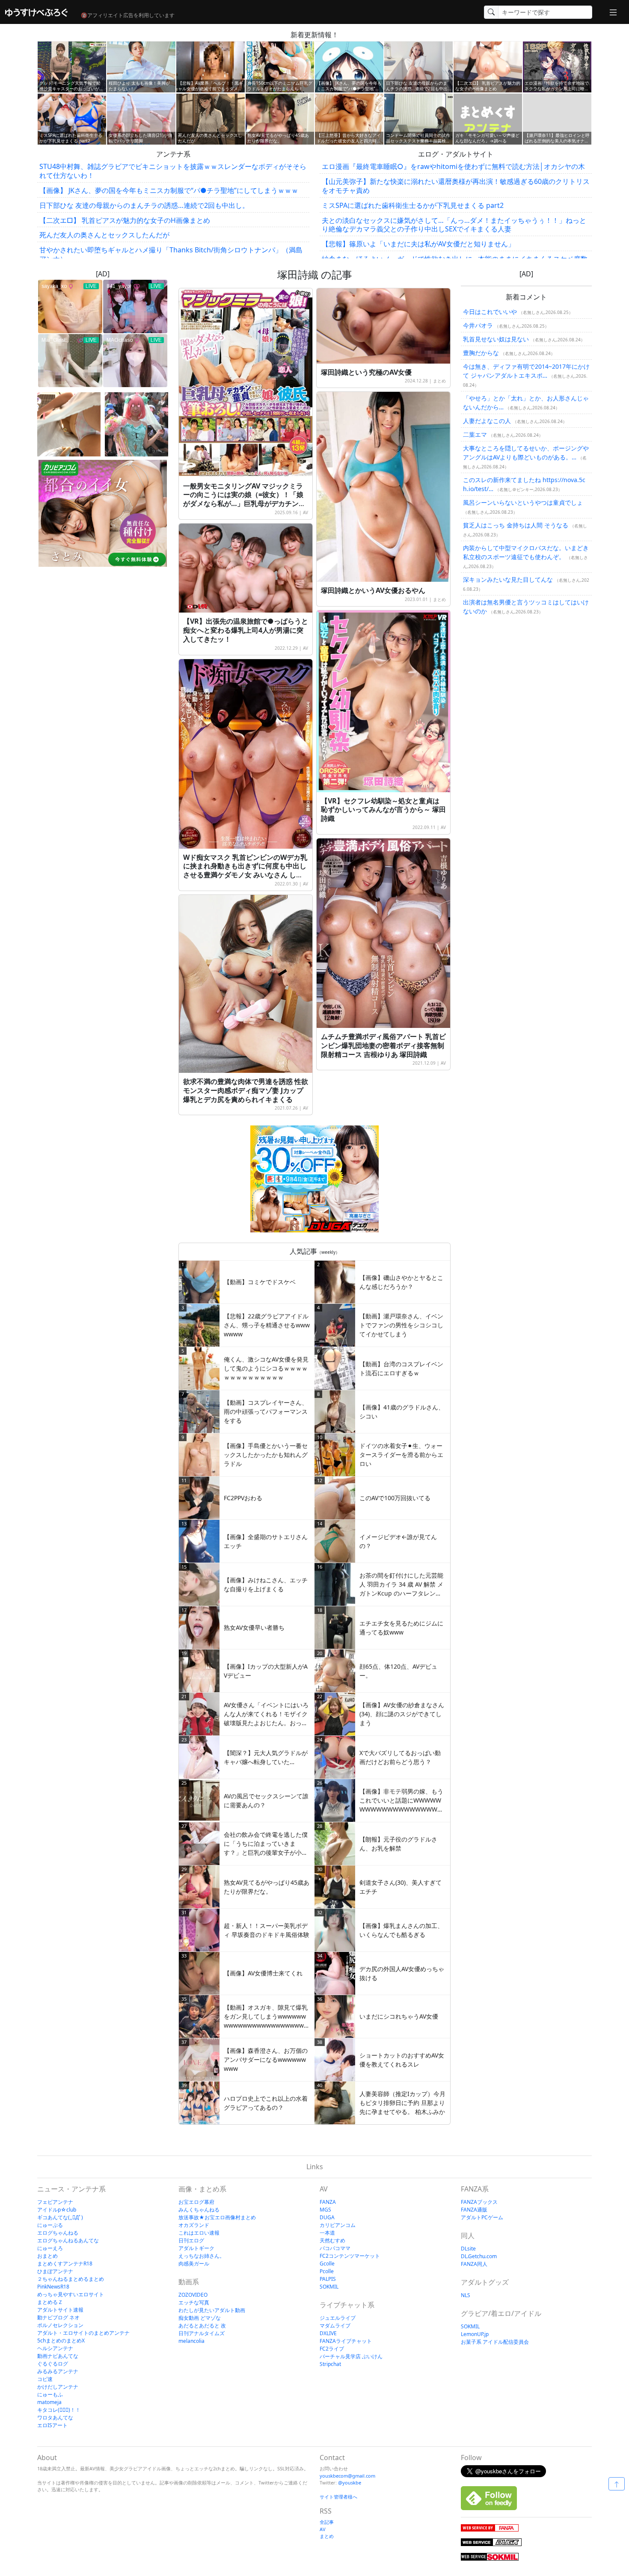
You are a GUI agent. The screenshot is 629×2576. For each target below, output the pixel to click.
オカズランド (194, 2225)
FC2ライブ (332, 2349)
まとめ (439, 381)
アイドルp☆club (57, 2210)
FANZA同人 (474, 2264)
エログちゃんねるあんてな (68, 2240)
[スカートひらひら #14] (69, 424)
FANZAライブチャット (346, 2341)
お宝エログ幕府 (196, 2202)
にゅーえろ (50, 2248)
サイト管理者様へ (338, 2497)
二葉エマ (475, 434)
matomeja (49, 2402)
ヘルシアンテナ (55, 2348)
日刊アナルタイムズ (202, 2333)
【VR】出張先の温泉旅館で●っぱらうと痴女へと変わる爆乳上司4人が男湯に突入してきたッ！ (246, 630)
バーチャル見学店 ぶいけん (351, 2356)
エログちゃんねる (58, 2233)
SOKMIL (329, 2287)
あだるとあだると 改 (202, 2326)
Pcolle (327, 2271)
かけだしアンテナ (58, 2387)
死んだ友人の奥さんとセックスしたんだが (104, 235)
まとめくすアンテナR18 (65, 2264)
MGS (325, 2210)
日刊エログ (191, 2240)
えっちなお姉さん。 (202, 2256)
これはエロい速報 (199, 2233)
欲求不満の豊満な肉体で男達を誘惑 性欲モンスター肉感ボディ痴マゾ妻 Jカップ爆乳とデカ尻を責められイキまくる (246, 1090)
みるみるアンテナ (58, 2371)
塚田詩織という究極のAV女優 (366, 372)
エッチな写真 (194, 2302)
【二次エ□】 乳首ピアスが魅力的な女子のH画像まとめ (125, 220)
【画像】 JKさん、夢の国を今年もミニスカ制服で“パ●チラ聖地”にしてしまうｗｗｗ (169, 190)
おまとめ (47, 2256)
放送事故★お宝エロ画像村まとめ (217, 2217)
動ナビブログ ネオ (58, 2317)
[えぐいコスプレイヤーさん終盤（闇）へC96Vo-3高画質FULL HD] (136, 424)
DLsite (468, 2249)
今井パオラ (478, 325)
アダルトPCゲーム (482, 2217)
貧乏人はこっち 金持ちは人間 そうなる (516, 525)
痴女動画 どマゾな (200, 2318)
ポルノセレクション (60, 2325)
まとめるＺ (50, 2302)
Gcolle (327, 2264)
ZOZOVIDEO (193, 2295)
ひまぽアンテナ (55, 2271)
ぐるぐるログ (53, 2364)
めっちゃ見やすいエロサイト (71, 2294)
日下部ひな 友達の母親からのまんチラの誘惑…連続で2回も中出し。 (144, 205)
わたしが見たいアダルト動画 (212, 2310)
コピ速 (45, 2379)
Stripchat (330, 2364)
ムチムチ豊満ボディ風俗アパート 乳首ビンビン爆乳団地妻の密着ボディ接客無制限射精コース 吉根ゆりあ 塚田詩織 (383, 1045)
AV (306, 512)
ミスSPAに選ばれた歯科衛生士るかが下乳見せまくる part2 (413, 205)
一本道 (327, 2233)
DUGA (327, 2217)
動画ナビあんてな (58, 2356)
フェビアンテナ (55, 2202)
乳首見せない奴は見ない (496, 339)
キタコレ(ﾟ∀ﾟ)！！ (59, 2410)
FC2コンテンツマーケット (350, 2256)
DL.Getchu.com (479, 2256)
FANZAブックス (479, 2202)
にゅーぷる (50, 2225)
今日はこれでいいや (490, 312)
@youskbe (350, 2483)
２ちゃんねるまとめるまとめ (71, 2279)
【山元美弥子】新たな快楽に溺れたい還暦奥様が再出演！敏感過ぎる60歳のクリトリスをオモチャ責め (456, 186)
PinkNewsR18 (53, 2287)
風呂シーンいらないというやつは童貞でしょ (523, 502)
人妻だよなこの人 (487, 421)
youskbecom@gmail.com (347, 2476)
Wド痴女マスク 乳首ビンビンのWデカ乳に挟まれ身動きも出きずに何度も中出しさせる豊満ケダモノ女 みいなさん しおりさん (245, 871)
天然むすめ (332, 2240)
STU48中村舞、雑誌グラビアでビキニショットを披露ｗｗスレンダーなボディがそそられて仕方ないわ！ (173, 171)
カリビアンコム (338, 2225)
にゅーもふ (50, 2394)
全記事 (327, 2522)
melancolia (191, 2341)
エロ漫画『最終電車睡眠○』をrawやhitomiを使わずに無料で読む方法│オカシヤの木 (453, 166)
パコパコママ (335, 2248)
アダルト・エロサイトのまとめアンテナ (83, 2333)
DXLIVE (328, 2333)
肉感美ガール (194, 2264)
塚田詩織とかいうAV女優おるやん (373, 590)
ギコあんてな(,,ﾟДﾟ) (60, 2217)
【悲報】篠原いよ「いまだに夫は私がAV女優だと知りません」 (418, 244)
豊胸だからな (481, 353)
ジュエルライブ (338, 2318)
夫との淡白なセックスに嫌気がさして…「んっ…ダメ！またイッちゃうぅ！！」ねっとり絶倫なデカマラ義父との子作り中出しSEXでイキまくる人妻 (454, 225)
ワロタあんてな (55, 2418)
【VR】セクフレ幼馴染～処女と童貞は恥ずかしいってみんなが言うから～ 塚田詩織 (383, 810)
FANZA (328, 2202)
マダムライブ (335, 2326)
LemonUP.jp (475, 2334)
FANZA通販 (474, 2210)
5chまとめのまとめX (61, 2341)
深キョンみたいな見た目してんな (508, 579)
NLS (466, 2295)
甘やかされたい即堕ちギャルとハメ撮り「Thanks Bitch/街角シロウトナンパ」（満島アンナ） (171, 254)
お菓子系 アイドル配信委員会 (495, 2342)
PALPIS (328, 2279)
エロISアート (52, 2425)
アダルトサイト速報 (60, 2310)
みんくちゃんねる (199, 2210)
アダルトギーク (196, 2248)
